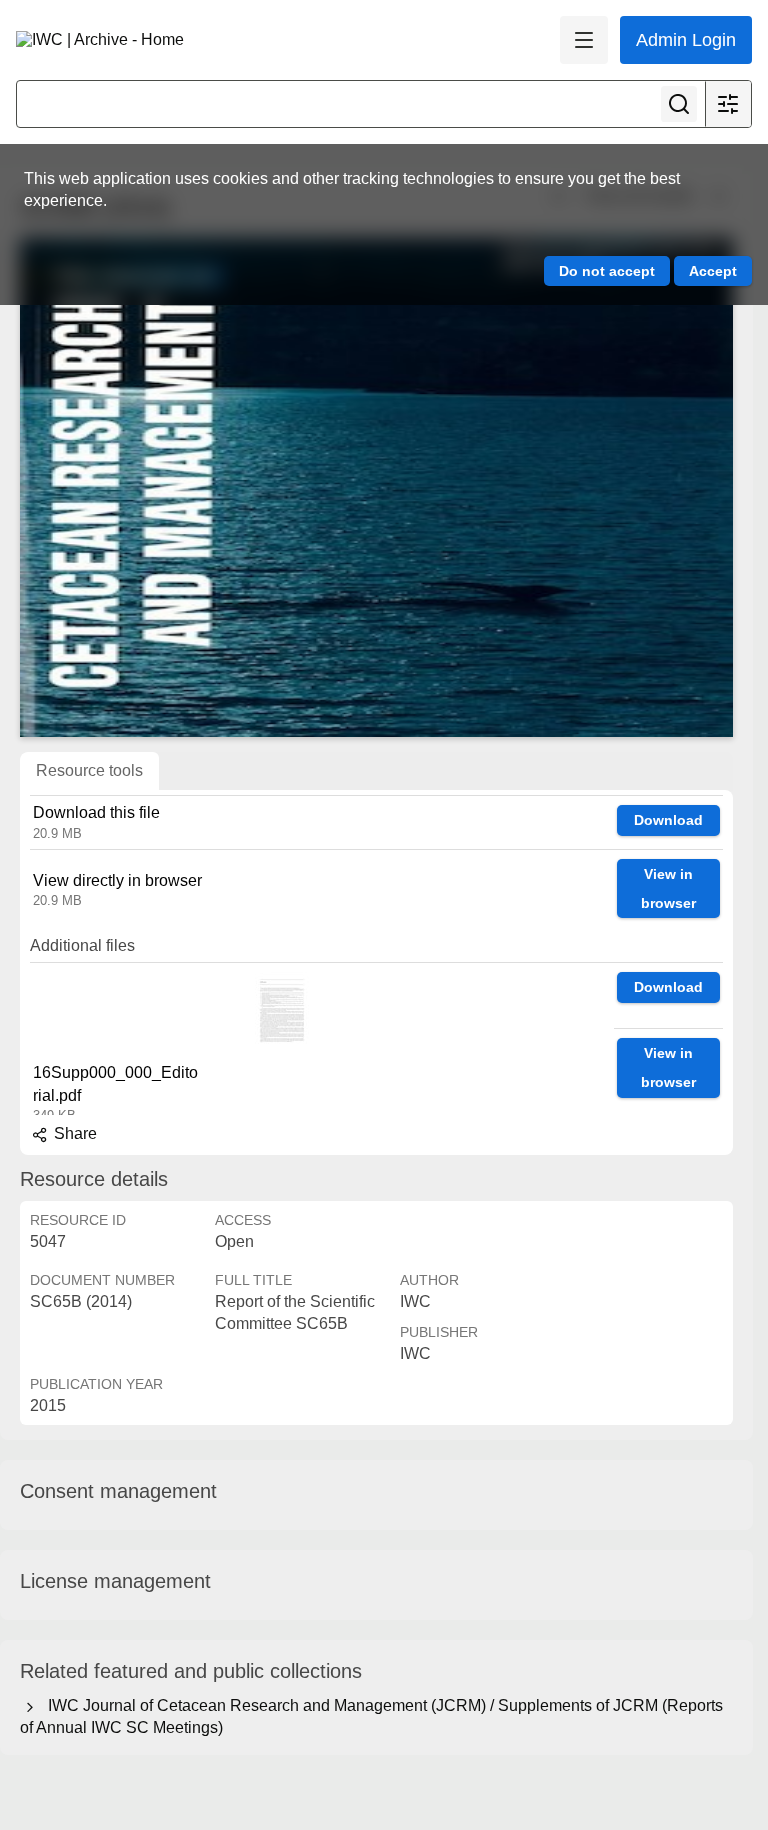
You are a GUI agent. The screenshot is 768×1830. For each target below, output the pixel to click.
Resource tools (89, 770)
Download (668, 820)
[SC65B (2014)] (376, 487)
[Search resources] (679, 104)
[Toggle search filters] (728, 104)
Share (73, 1133)
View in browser (668, 888)
